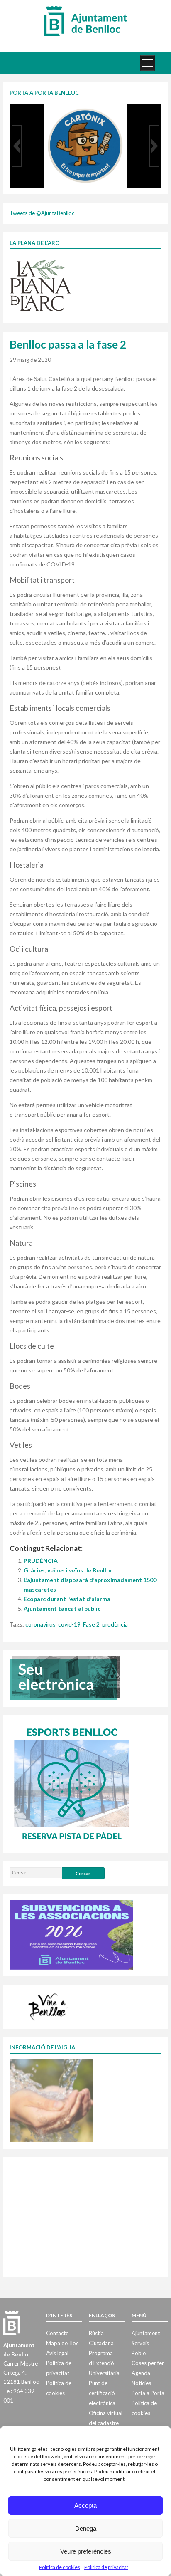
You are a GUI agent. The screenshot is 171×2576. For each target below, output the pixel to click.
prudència (115, 1624)
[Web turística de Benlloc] (49, 2006)
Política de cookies (60, 2567)
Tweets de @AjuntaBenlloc (42, 213)
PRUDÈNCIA (41, 1561)
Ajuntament (146, 2333)
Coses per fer (148, 2363)
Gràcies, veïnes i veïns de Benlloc (68, 1570)
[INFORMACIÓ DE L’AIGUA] (51, 2100)
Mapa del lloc (62, 2343)
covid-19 (69, 1624)
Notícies (141, 2383)
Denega (86, 2528)
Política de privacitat (106, 2567)
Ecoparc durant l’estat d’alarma (67, 1599)
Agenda (141, 2373)
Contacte (57, 2333)
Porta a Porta (148, 2393)
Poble (139, 2353)
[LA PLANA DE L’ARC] (41, 285)
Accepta (85, 2506)
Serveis (140, 2343)
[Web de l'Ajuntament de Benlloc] (85, 21)
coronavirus (40, 1624)
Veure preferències (86, 2551)
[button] (17, 146)
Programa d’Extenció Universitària (104, 2363)
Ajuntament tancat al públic (62, 1608)
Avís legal (57, 2353)
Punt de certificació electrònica (102, 2393)
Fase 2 (91, 1624)
